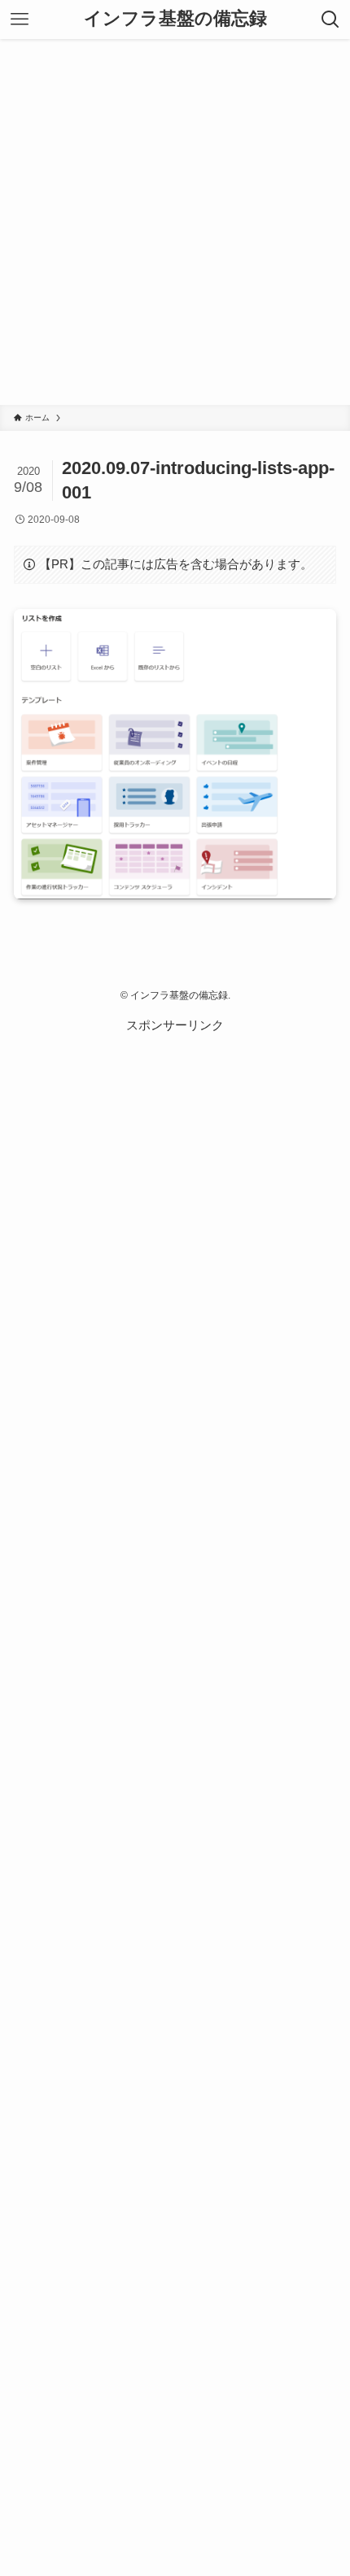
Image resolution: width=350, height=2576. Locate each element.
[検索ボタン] (330, 20)
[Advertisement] (175, 222)
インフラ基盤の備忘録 (175, 20)
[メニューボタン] (20, 20)
